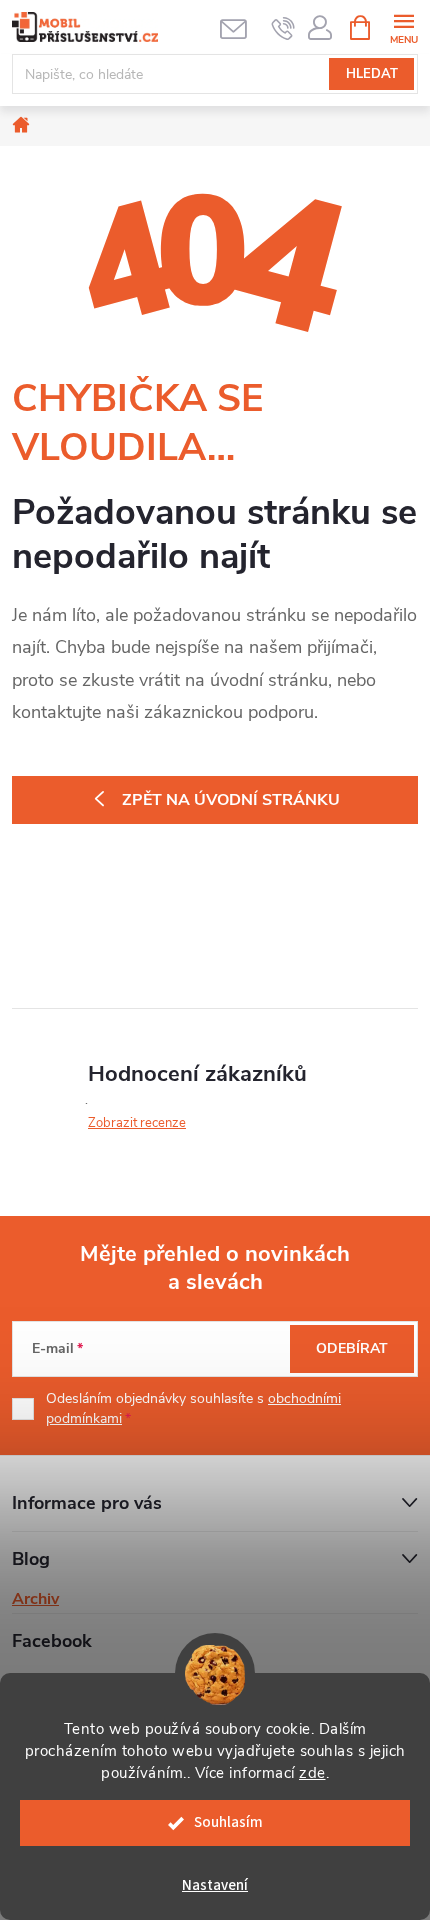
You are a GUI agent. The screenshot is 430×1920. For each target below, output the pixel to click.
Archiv (35, 1599)
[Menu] (403, 26)
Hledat (372, 74)
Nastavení (215, 1885)
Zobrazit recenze (137, 1123)
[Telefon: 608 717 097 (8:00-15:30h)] (283, 28)
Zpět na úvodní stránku (231, 800)
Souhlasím (228, 1822)
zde (312, 1773)
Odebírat (352, 1348)
